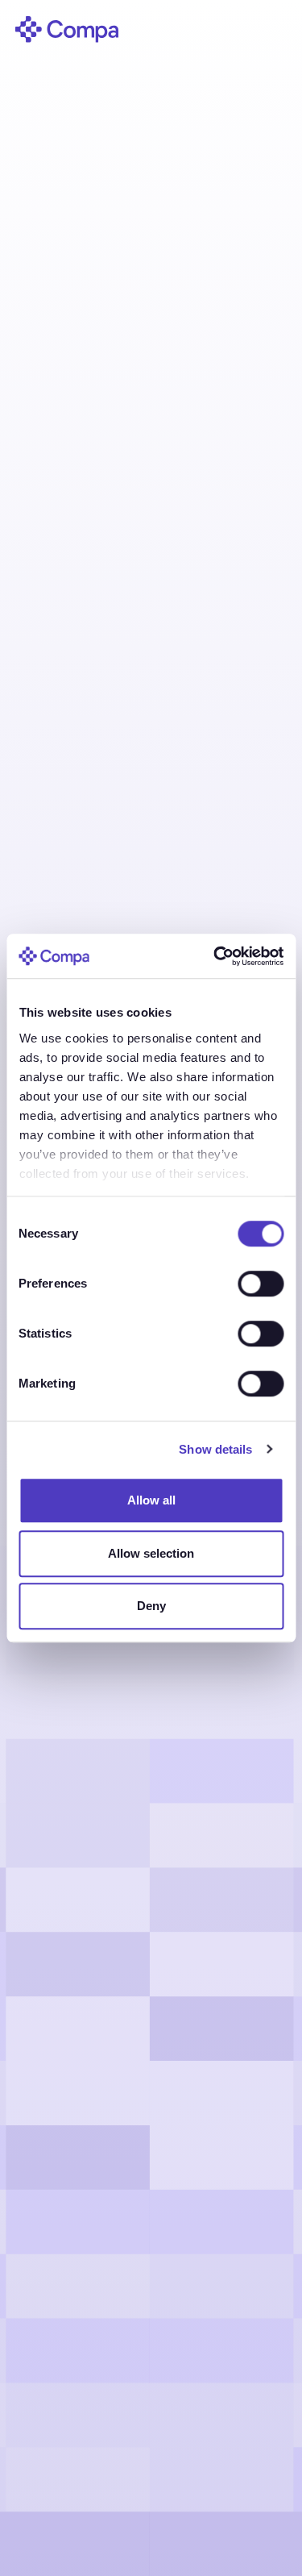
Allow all (151, 1500)
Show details (215, 1449)
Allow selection (151, 1553)
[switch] (261, 1284)
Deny (151, 1606)
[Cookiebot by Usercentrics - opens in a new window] (215, 956)
